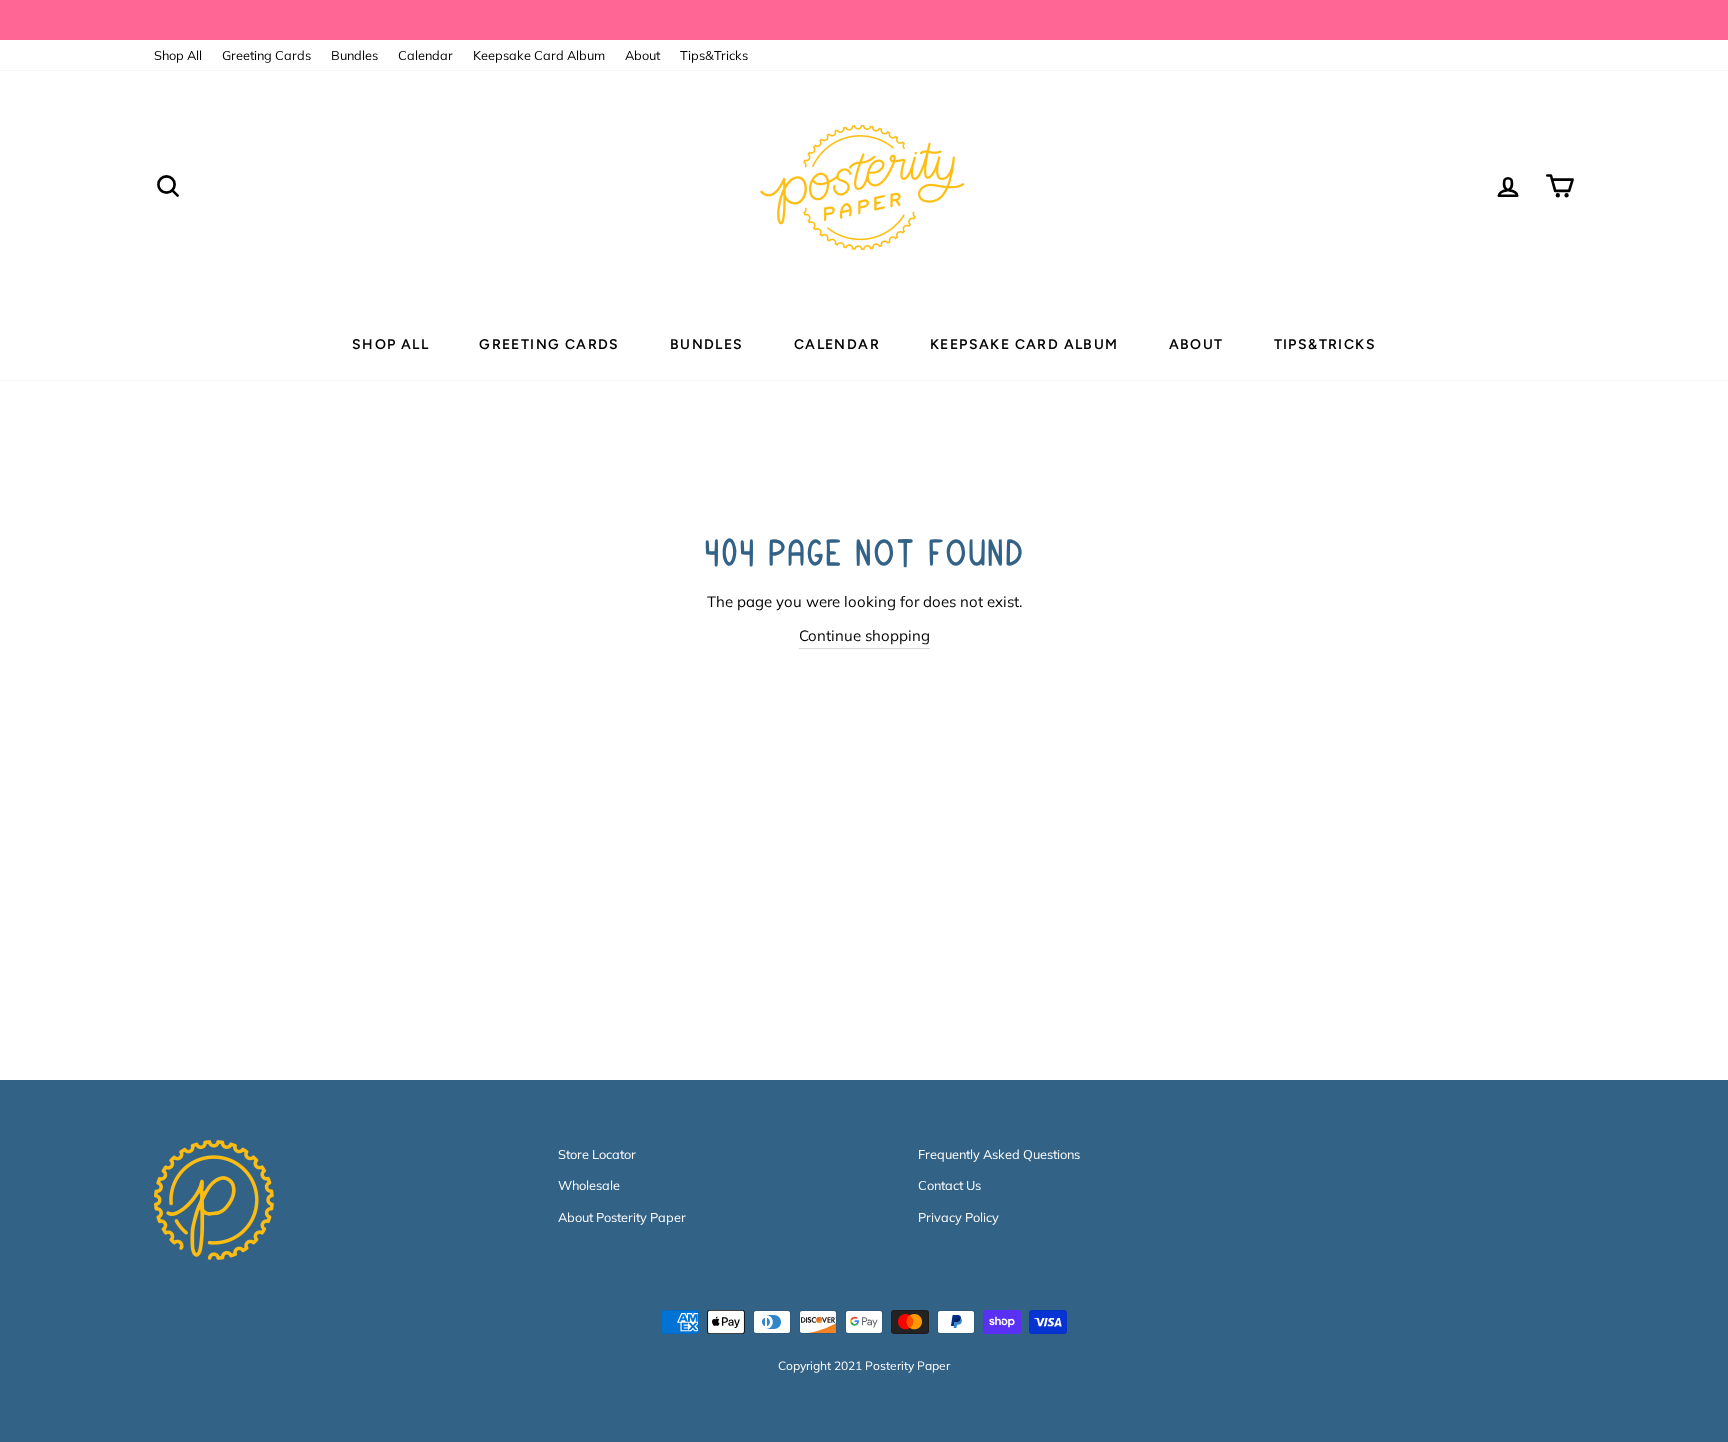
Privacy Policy (958, 1217)
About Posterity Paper (622, 1217)
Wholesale (589, 1185)
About (642, 55)
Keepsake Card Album (539, 55)
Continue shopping (864, 635)
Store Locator (597, 1154)
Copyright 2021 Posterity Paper (864, 1365)
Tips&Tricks (714, 55)
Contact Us (949, 1185)
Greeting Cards (266, 55)
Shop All (178, 55)
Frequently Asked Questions (999, 1154)
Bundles (354, 55)
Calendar (425, 55)
